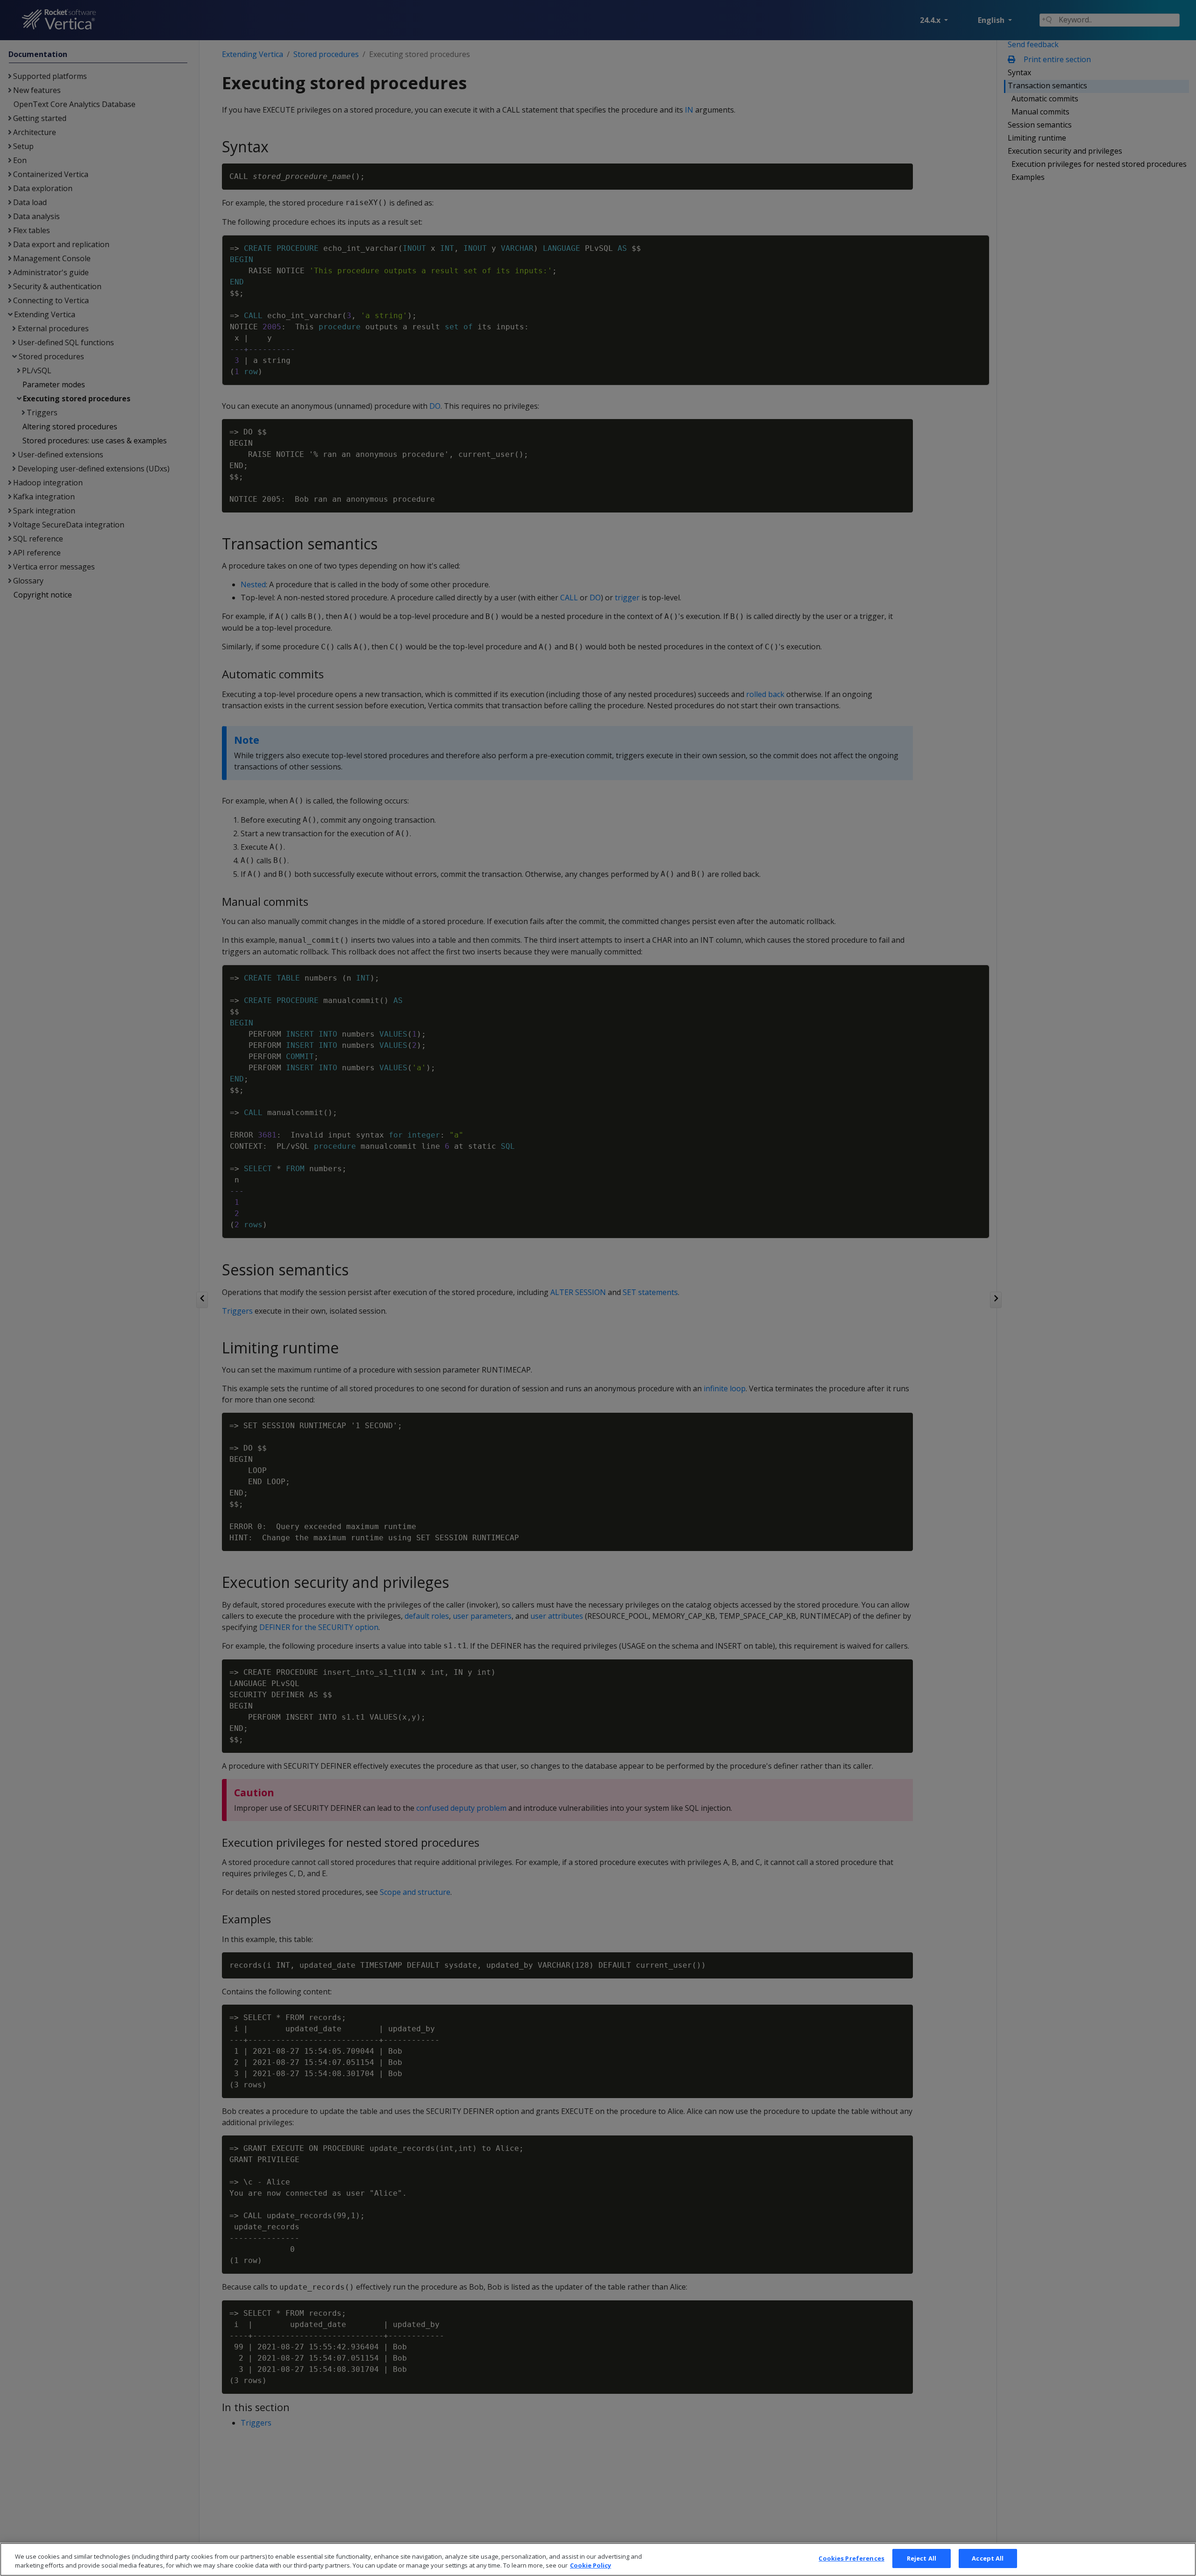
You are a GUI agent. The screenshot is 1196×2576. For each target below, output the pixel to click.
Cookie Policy (591, 2566)
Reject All (922, 2558)
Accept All (988, 2558)
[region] (598, 2559)
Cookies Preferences (851, 2558)
